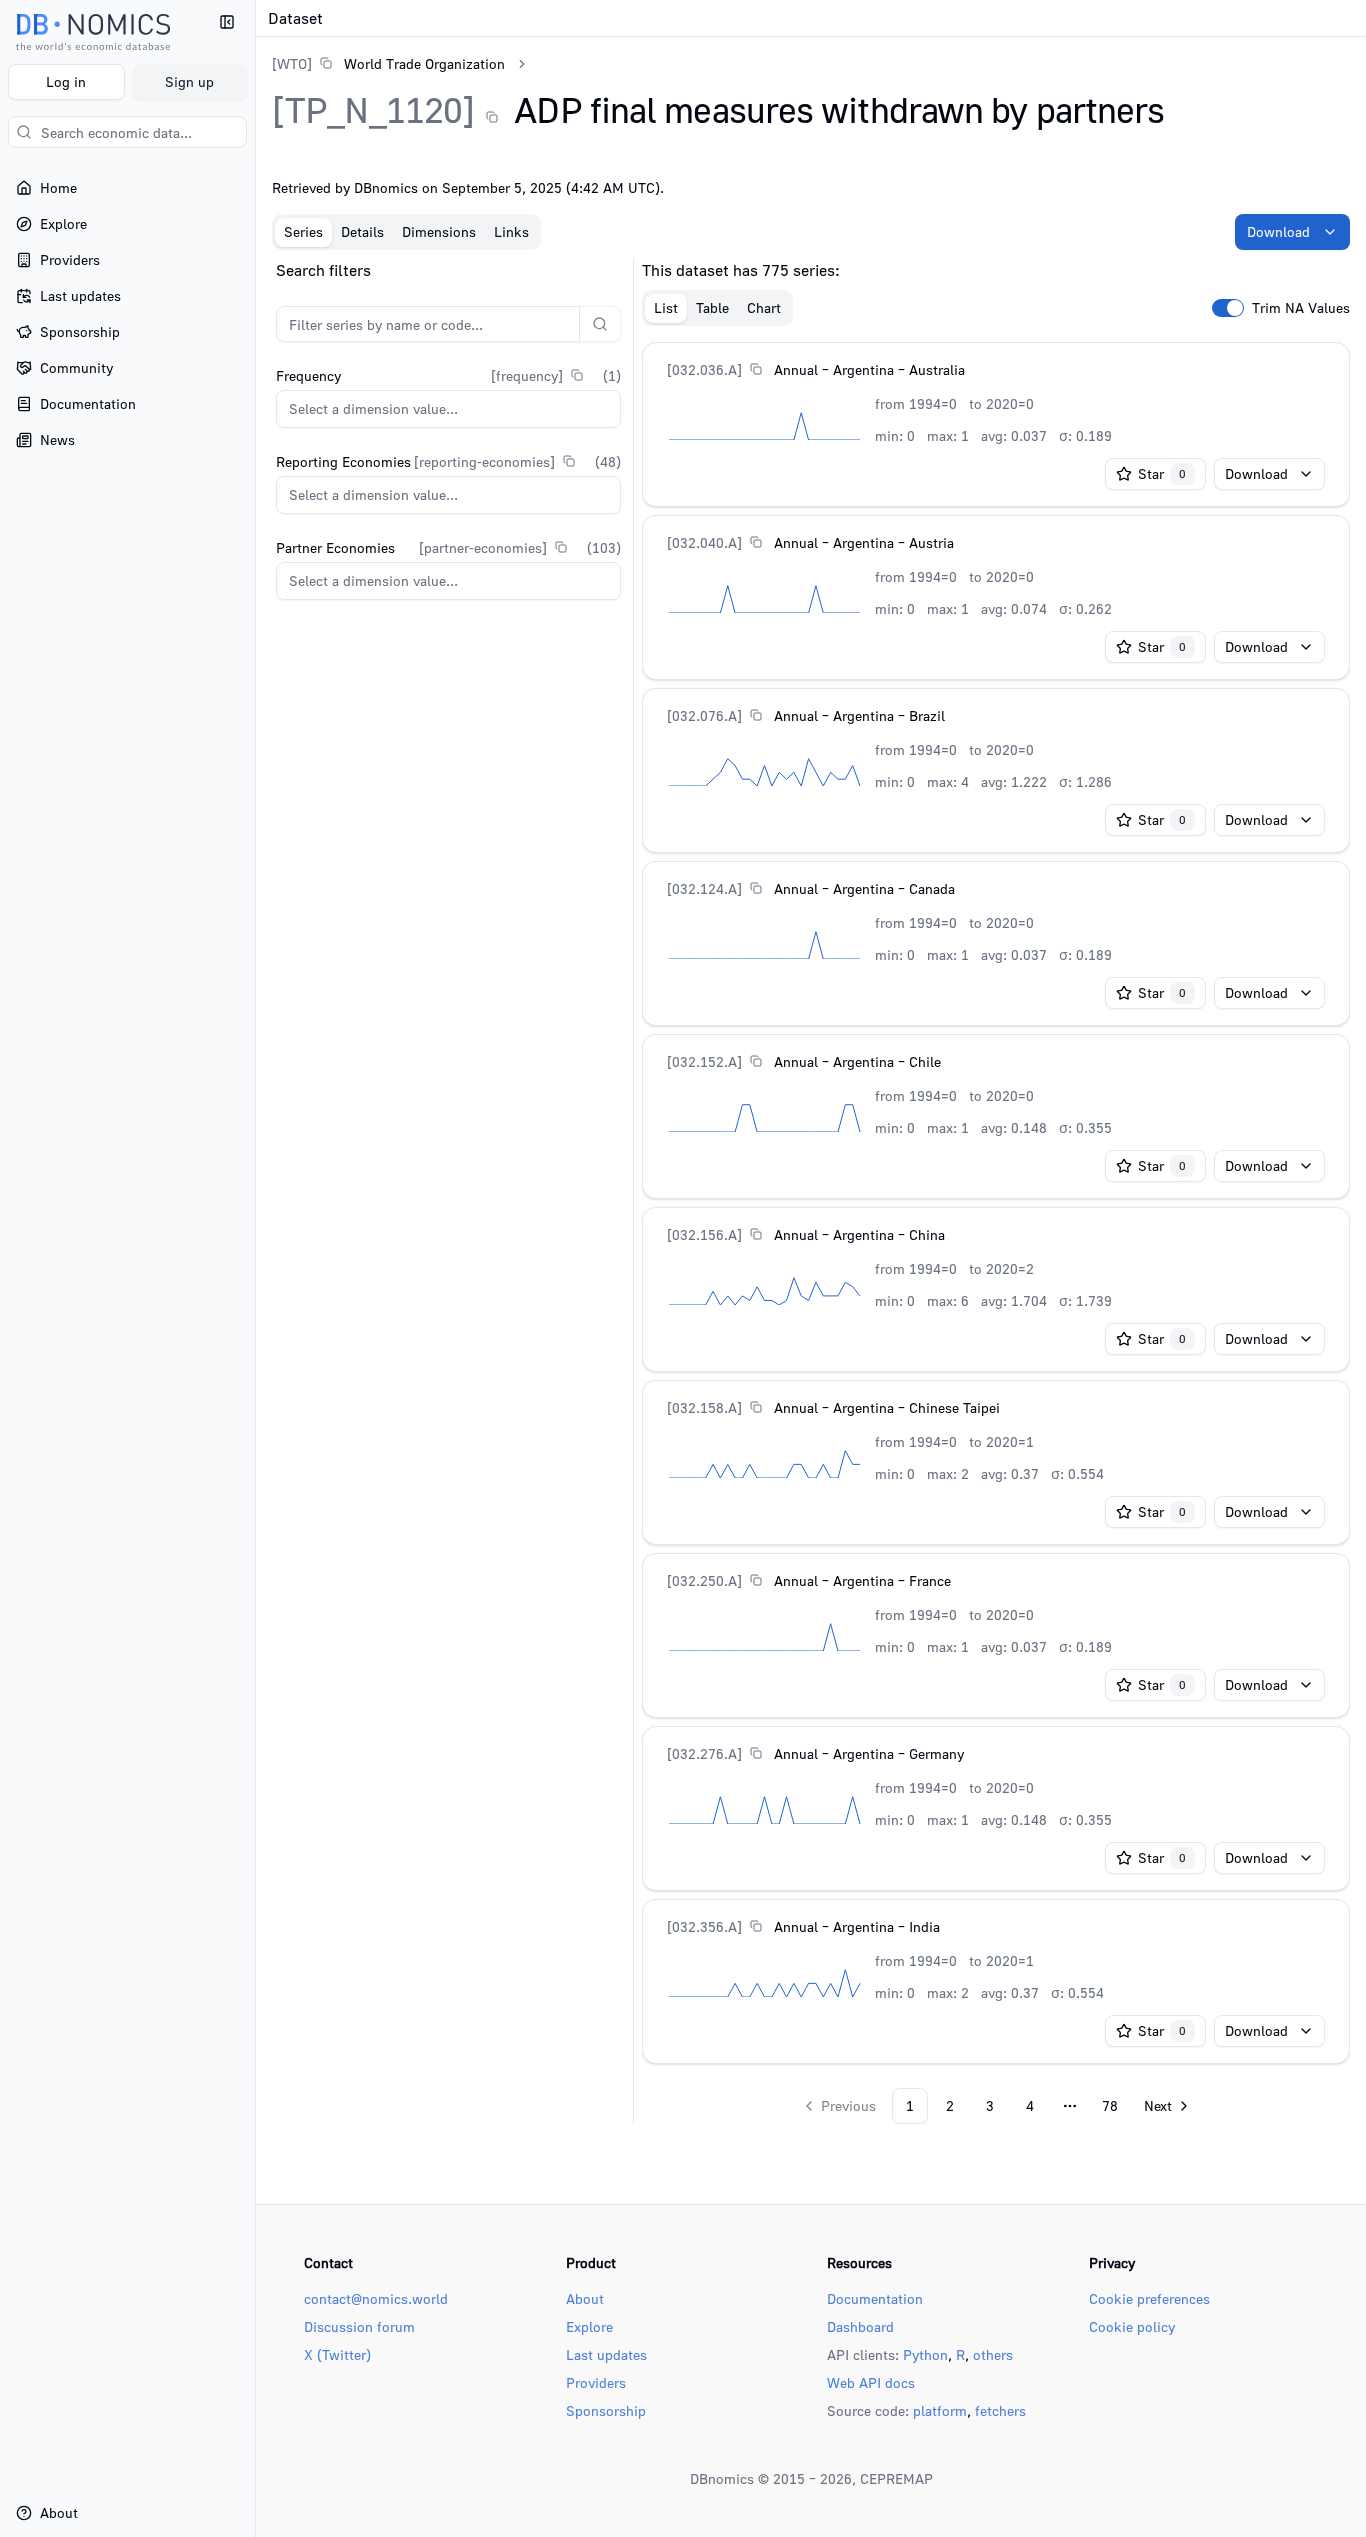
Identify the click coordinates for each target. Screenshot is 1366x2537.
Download (1278, 231)
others (993, 2354)
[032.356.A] (704, 1926)
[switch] (1228, 308)
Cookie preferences (1149, 2298)
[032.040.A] (704, 542)
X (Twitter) (337, 2354)
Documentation (875, 2298)
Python (925, 2354)
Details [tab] (362, 231)
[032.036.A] (704, 369)
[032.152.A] (704, 1061)
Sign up (189, 81)
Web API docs (871, 2382)
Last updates (606, 2354)
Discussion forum (359, 2326)
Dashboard (860, 2326)
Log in (66, 81)
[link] (388, 63)
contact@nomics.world (376, 2298)
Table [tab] (712, 307)
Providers (596, 2382)
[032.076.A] (704, 715)
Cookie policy (1132, 2326)
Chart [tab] (764, 307)
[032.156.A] (704, 1234)
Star (1162, 473)
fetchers (1000, 2410)
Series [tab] (303, 231)
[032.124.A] (704, 888)
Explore (589, 2326)
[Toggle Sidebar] (255, 1268)
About (585, 2298)
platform (940, 2410)
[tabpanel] (811, 1191)
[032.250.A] (704, 1580)
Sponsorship (606, 2410)
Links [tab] (511, 231)
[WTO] (292, 63)
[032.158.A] (704, 1407)
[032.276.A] (704, 1753)
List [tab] (666, 307)
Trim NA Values (1301, 308)
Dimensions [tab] (439, 231)
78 (1110, 2105)
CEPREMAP (896, 2478)
